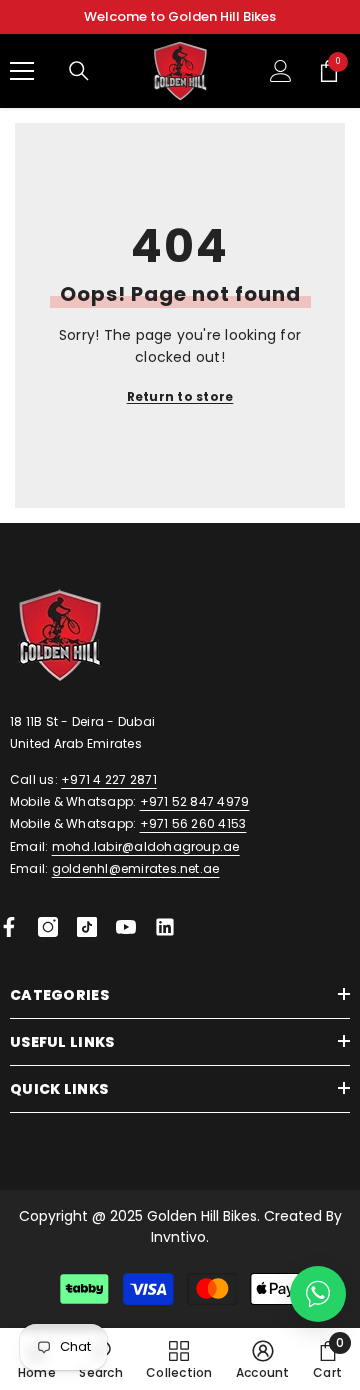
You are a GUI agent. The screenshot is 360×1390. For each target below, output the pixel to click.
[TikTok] (87, 927)
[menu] (22, 71)
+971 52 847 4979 (195, 801)
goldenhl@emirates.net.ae (136, 868)
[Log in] (281, 71)
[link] (263, 1359)
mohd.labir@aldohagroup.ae (146, 846)
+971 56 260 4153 (193, 823)
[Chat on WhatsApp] (318, 1294)
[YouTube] (126, 927)
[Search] (79, 71)
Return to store (180, 396)
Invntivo (178, 1237)
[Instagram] (48, 927)
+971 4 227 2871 (109, 779)
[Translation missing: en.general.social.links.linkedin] (165, 927)
